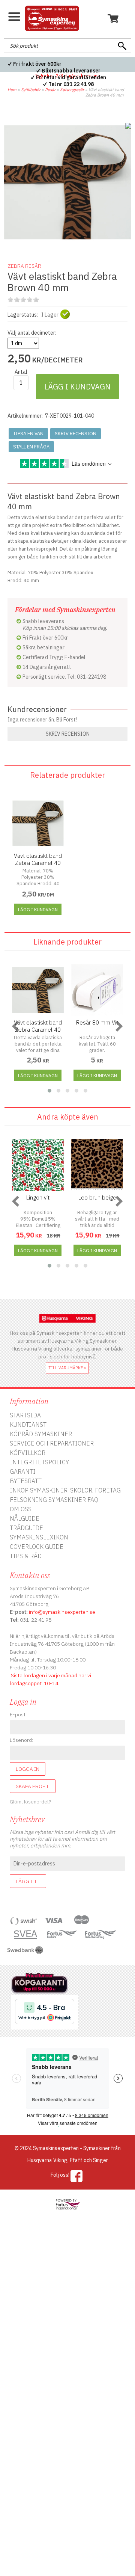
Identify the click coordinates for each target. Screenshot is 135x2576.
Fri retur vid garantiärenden (71, 77)
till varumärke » (67, 1368)
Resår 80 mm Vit (97, 1022)
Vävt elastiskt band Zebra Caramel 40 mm (38, 863)
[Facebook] (77, 2176)
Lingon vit (38, 1197)
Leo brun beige (97, 1197)
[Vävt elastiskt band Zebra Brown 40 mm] (67, 244)
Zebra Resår (24, 266)
